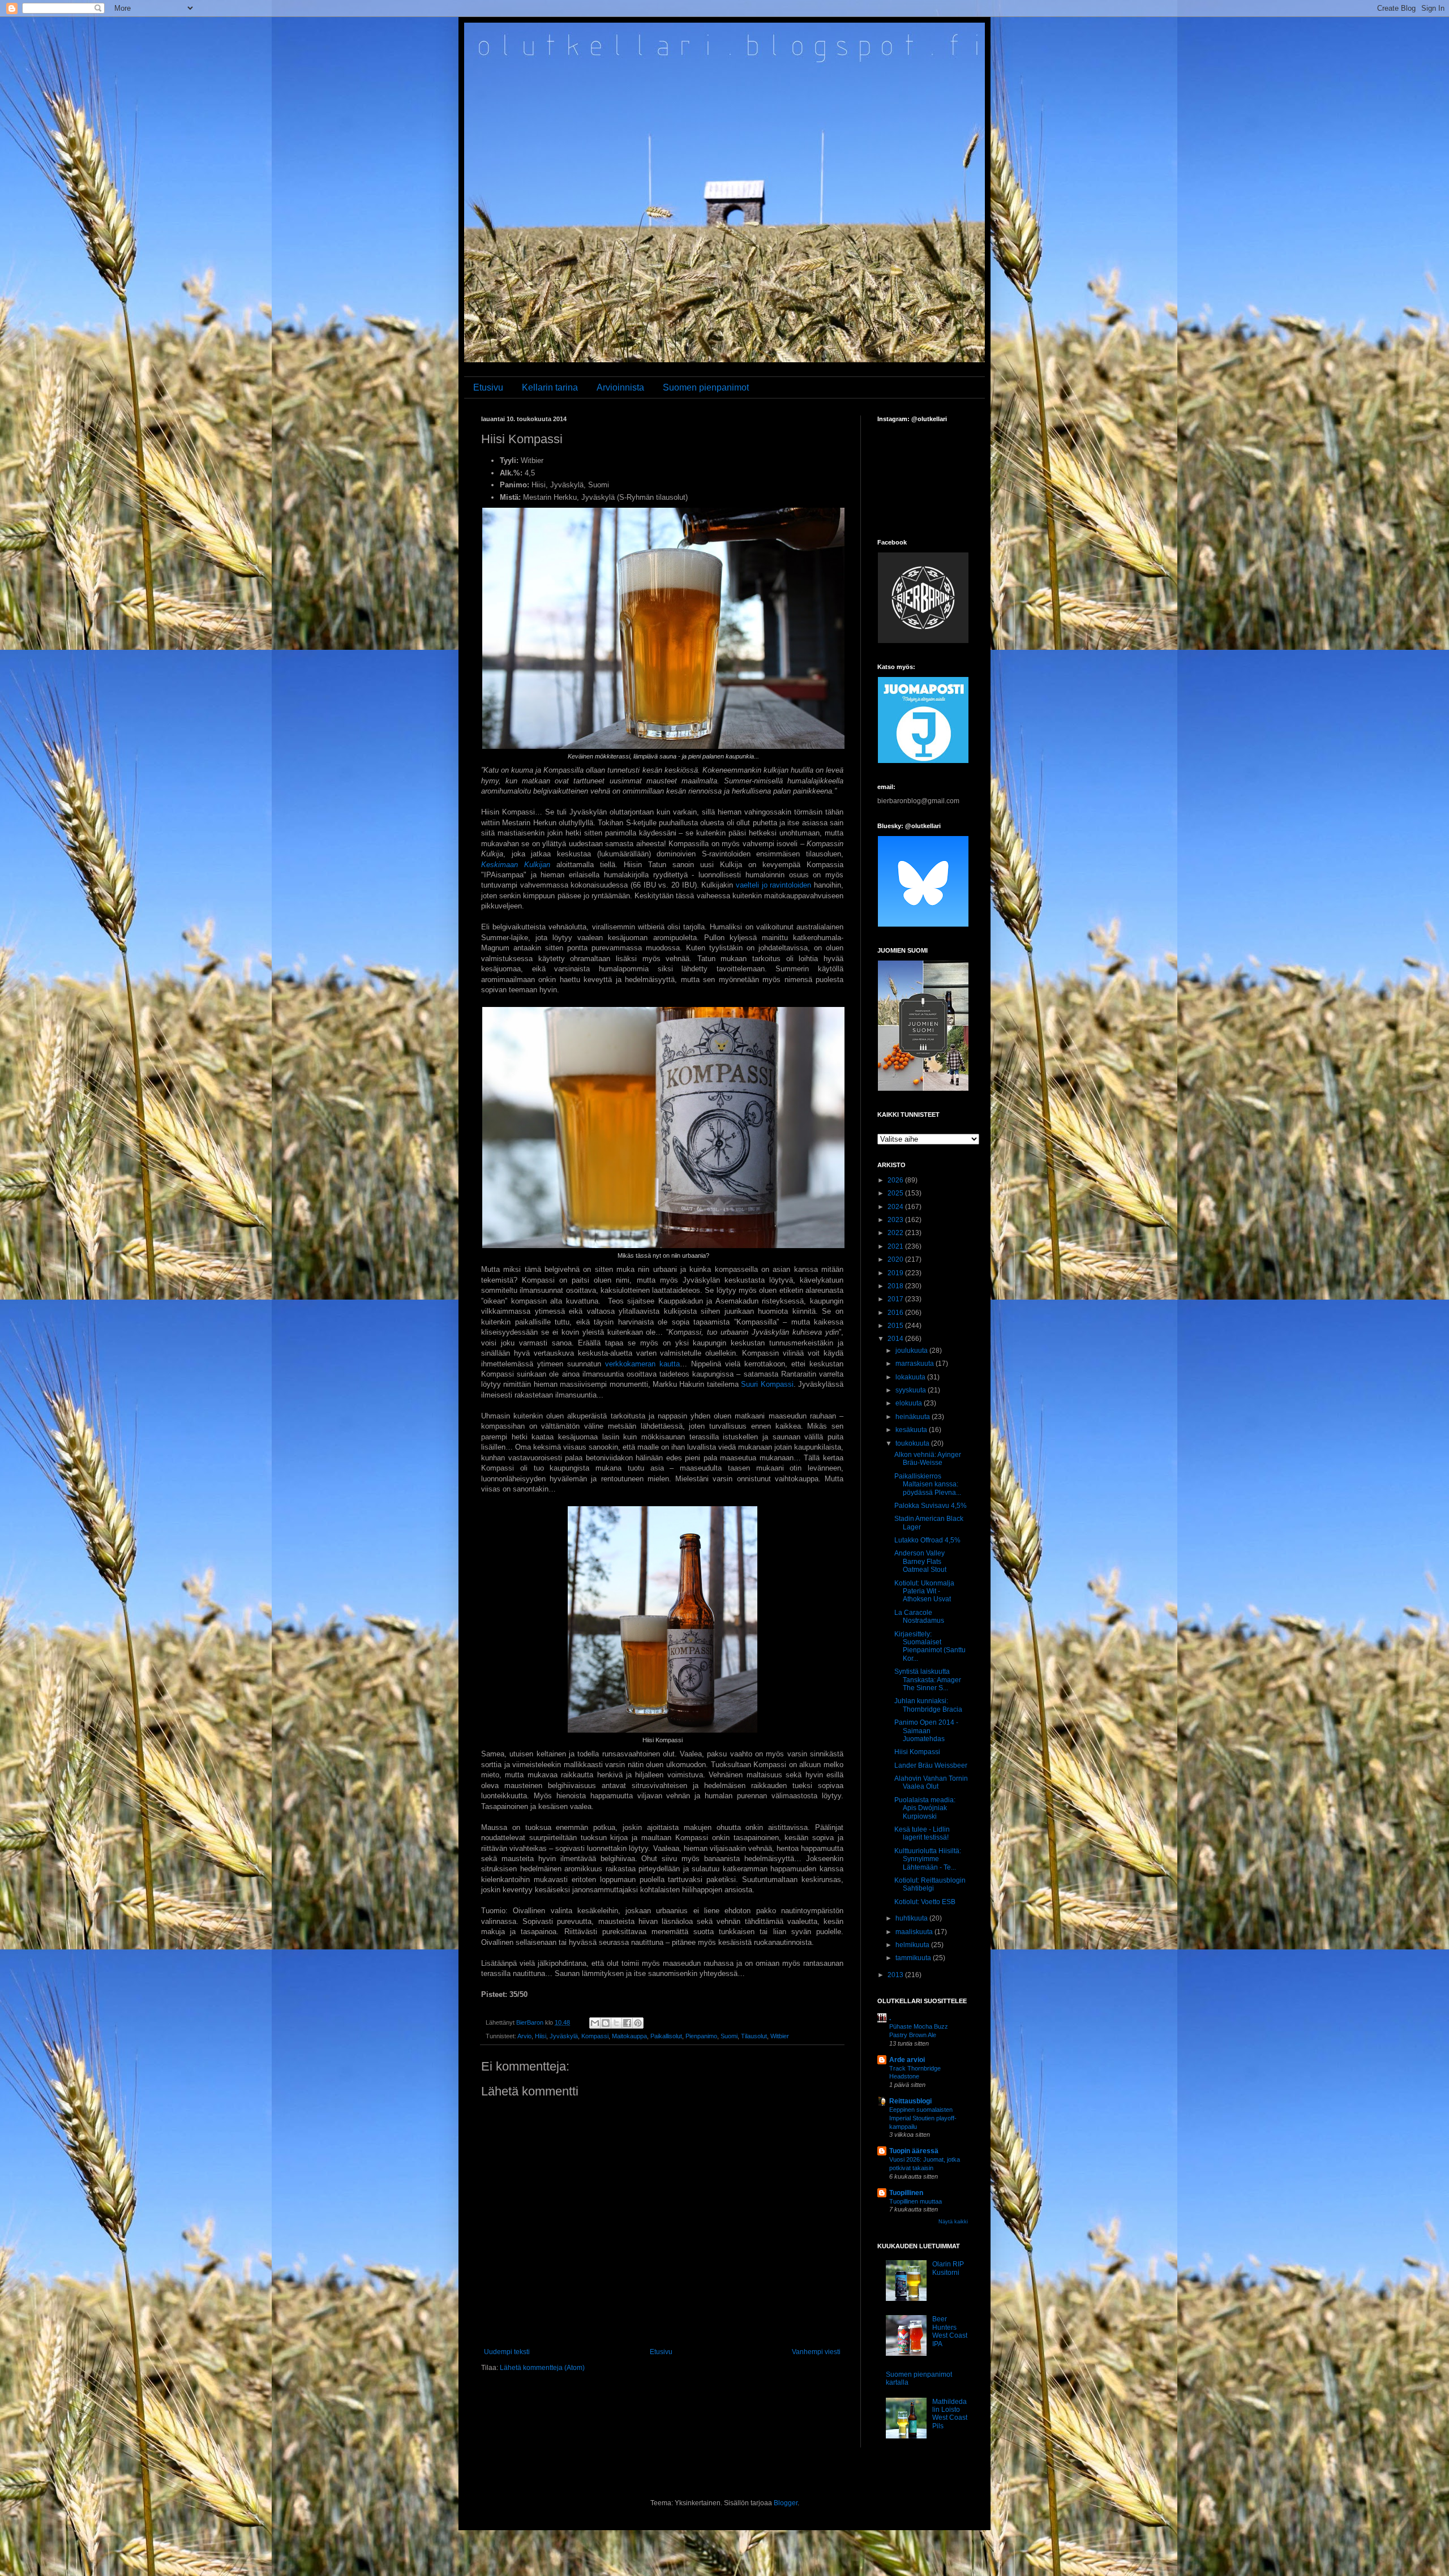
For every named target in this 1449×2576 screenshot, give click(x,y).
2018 (896, 1286)
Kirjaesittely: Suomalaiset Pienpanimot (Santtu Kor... (930, 1646)
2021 (896, 1246)
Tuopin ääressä (914, 2151)
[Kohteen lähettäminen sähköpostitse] (595, 2023)
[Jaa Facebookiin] (627, 2023)
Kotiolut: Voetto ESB (925, 1902)
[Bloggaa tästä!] (606, 2023)
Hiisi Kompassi (917, 1752)
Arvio (524, 2036)
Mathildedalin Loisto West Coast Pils (950, 2414)
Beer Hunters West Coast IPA (950, 2331)
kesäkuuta (912, 1430)
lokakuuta (911, 1377)
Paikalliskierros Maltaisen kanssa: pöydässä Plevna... (928, 1484)
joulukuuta (912, 1351)
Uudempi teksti (507, 2352)
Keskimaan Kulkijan (516, 865)
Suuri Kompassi (766, 1384)
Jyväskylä (564, 2036)
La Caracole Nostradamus (919, 1617)
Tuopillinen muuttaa (916, 2201)
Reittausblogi (910, 2101)
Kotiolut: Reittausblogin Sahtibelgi (930, 1884)
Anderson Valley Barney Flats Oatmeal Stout (920, 1561)
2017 (896, 1299)
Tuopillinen (906, 2193)
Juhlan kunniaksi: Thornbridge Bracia (928, 1705)
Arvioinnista (620, 387)
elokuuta (910, 1403)
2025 (896, 1193)
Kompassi (595, 2036)
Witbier (780, 2036)
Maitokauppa (629, 2036)
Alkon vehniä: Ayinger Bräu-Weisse (928, 1459)
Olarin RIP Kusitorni (948, 2268)
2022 (896, 1233)
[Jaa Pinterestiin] (638, 2023)
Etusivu (488, 387)
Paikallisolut (666, 2036)
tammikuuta (914, 1958)
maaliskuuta (915, 1932)
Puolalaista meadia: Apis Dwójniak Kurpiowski (925, 1808)
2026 (896, 1180)
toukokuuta (913, 1443)
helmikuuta (913, 1945)
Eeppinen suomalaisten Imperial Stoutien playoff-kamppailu (923, 2118)
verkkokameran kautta (642, 1364)
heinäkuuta (914, 1417)
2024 (896, 1207)
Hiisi (541, 2036)
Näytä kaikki (953, 2222)
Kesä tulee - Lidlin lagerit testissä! (922, 1833)
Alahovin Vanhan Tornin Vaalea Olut (931, 1782)
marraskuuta (916, 1364)
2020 (896, 1259)
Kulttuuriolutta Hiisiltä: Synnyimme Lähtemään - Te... (928, 1859)
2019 (896, 1273)
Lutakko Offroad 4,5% (927, 1540)
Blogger (786, 2503)
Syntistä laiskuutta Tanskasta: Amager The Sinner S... (928, 1680)
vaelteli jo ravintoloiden (773, 885)
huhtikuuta (912, 1918)
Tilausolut (754, 2036)
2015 (896, 1326)
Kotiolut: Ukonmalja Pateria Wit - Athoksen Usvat (924, 1591)
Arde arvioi (907, 2060)
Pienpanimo (701, 2036)
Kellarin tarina (550, 387)
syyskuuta (912, 1390)
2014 (896, 1339)
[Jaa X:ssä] (616, 2023)
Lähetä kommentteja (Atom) (542, 2368)
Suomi (729, 2036)
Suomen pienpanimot (706, 387)
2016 (896, 1313)
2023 (896, 1220)
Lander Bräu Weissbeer (931, 1765)
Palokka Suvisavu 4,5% (931, 1506)
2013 (896, 1975)
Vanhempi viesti (816, 2352)
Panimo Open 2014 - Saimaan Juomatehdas (926, 1731)
